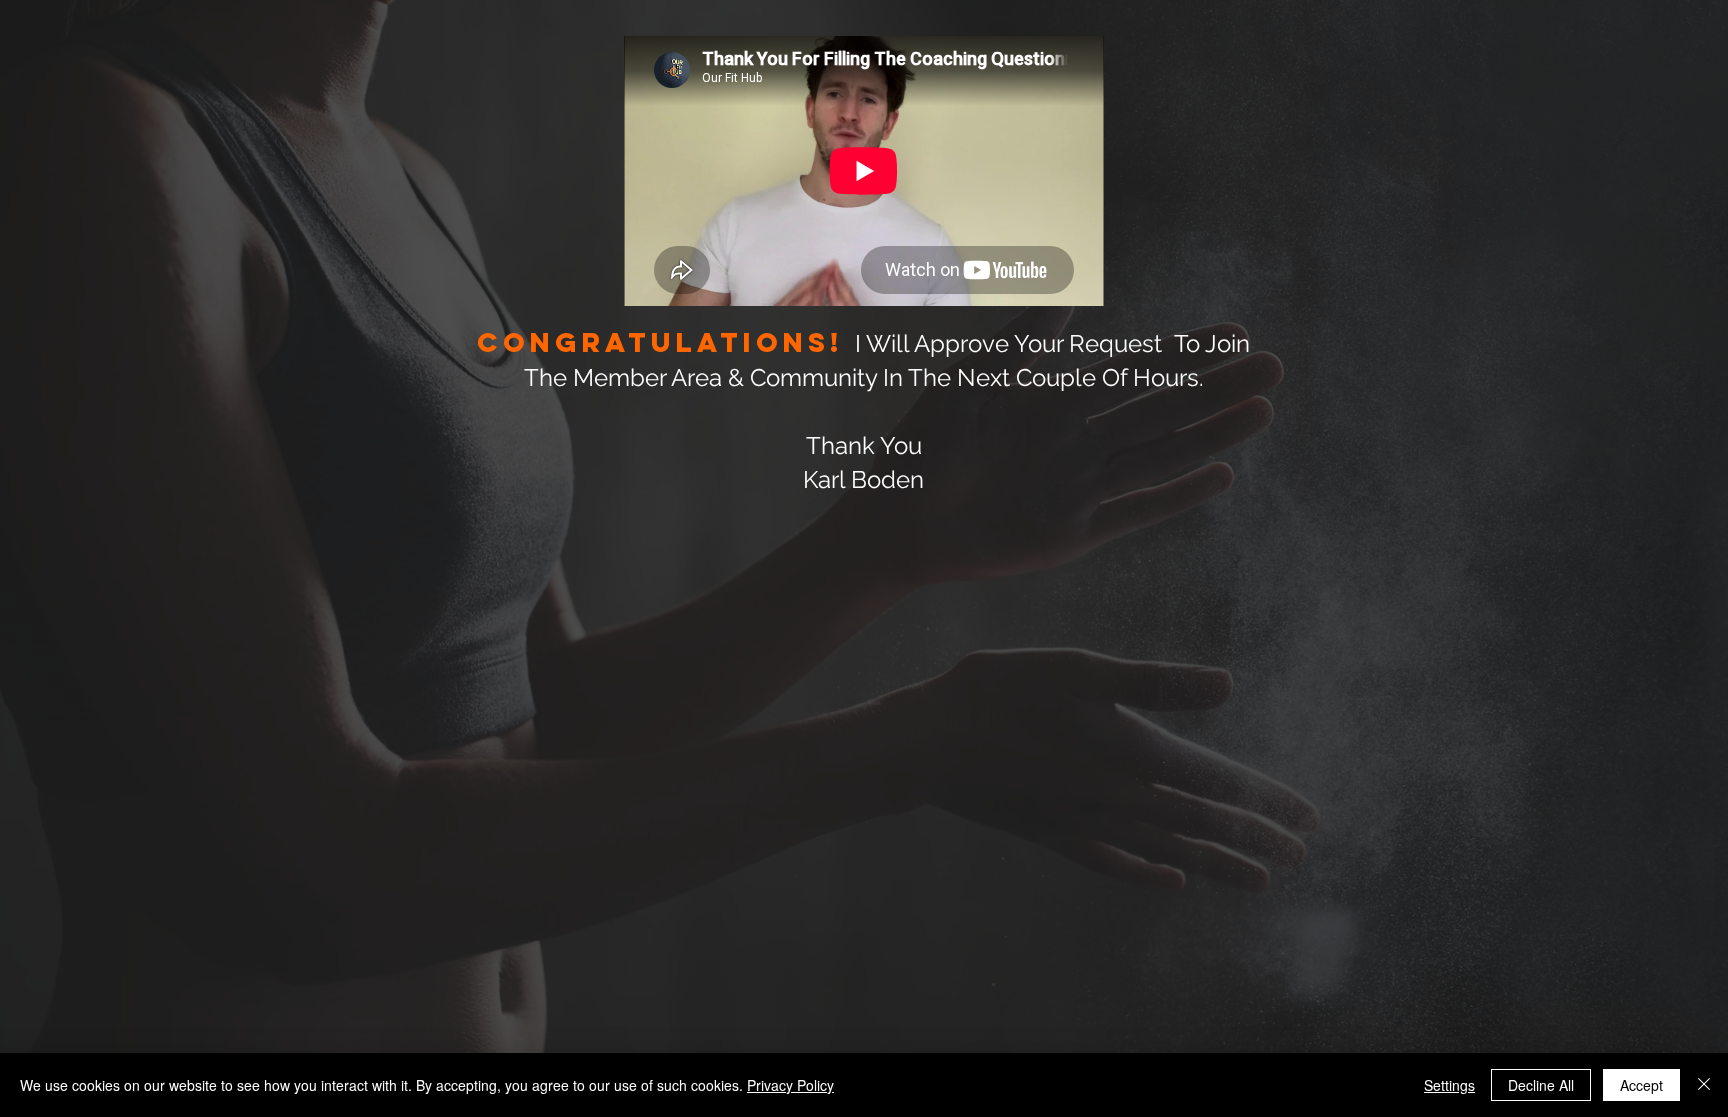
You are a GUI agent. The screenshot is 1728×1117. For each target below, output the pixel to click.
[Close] (1704, 1085)
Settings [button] (1449, 1085)
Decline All (1541, 1085)
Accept (1641, 1085)
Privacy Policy (790, 1085)
